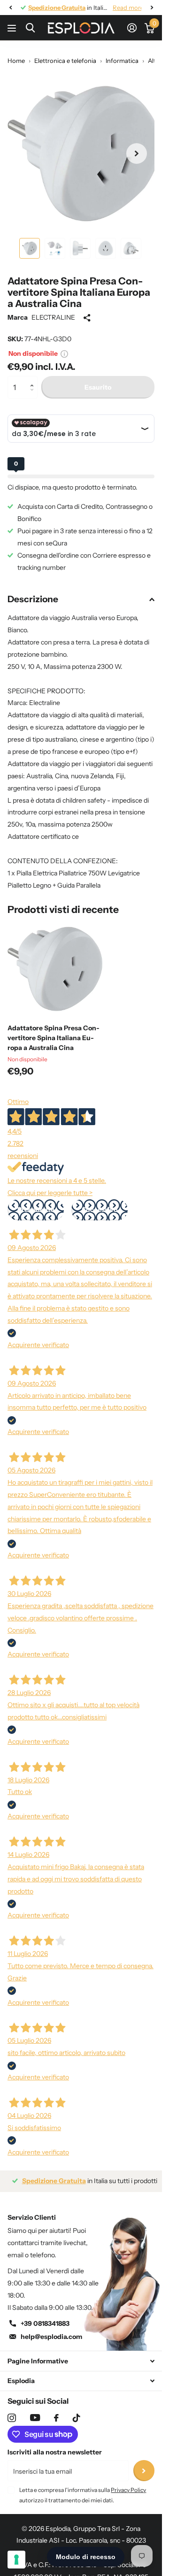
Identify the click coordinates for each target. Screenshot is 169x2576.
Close (81, 2354)
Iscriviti (144, 2464)
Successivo (100, 1203)
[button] (34, 372)
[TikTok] (77, 2411)
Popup (64, 346)
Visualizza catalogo (13, 28)
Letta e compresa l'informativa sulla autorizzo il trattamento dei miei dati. (83, 2488)
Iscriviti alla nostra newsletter (55, 2445)
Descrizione (33, 592)
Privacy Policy (128, 2483)
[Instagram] (12, 2411)
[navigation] (10, 8)
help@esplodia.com (51, 2330)
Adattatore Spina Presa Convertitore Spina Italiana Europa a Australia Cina (54, 1031)
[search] (30, 28)
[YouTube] (35, 2411)
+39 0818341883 (45, 2316)
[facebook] (56, 2411)
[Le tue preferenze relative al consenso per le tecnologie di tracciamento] (16, 2560)
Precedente (36, 1203)
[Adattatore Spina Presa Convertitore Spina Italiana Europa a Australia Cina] (55, 962)
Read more (121, 8)
